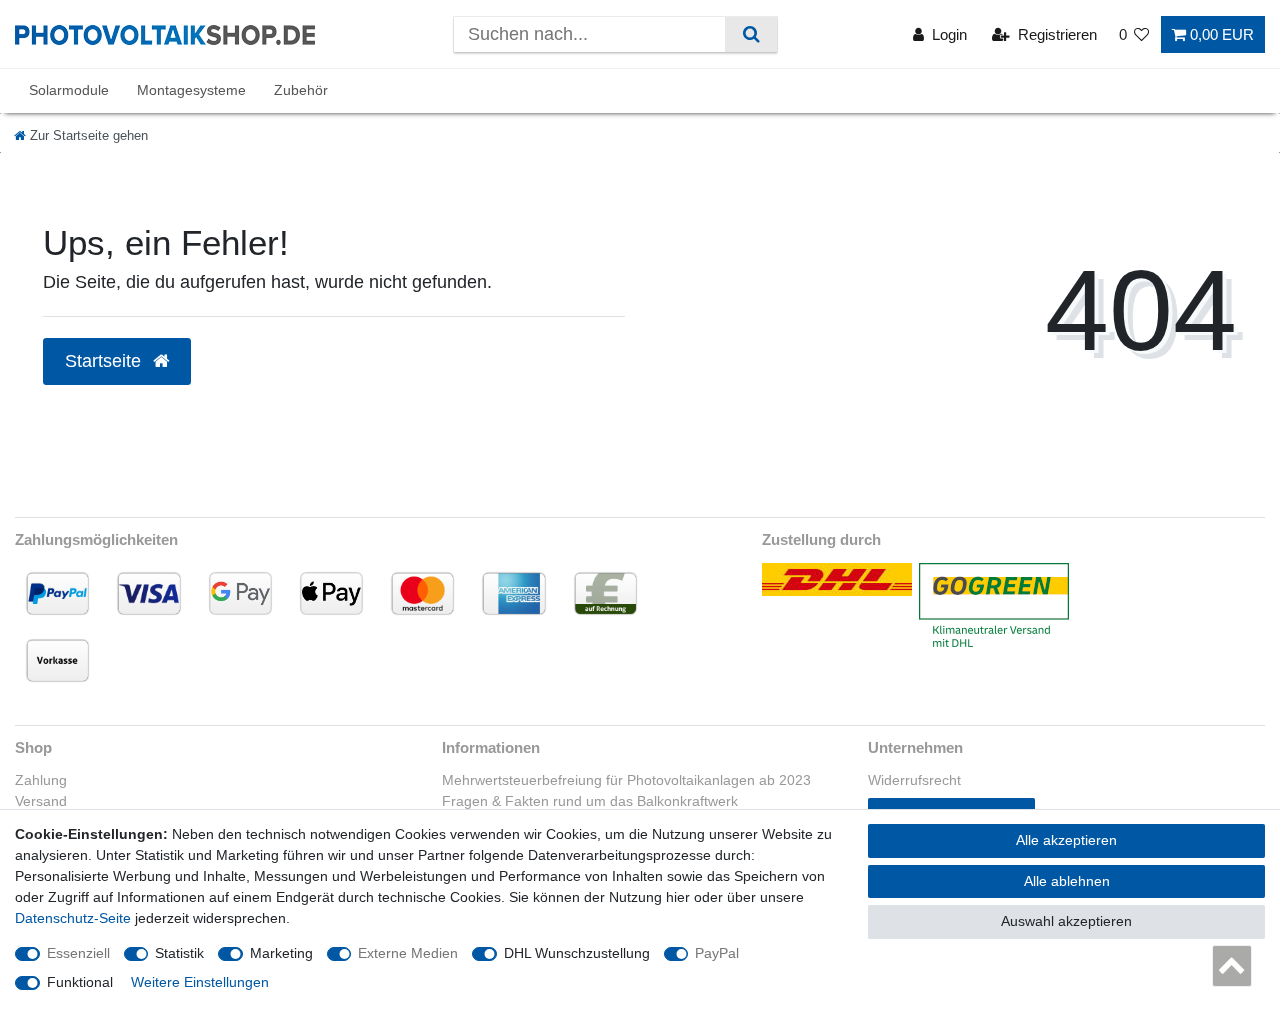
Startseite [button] (105, 361)
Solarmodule (69, 90)
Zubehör (301, 90)
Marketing (281, 953)
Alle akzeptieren (1066, 840)
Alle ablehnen (1067, 881)
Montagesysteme (191, 90)
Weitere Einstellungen (200, 982)
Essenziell (78, 953)
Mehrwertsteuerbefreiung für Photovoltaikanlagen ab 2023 (626, 780)
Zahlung (41, 780)
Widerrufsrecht (914, 780)
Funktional (80, 982)
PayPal (717, 953)
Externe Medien (408, 953)
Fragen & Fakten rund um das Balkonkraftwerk (590, 801)
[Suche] (750, 34)
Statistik (179, 953)
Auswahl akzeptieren (1066, 921)
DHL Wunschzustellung (577, 953)
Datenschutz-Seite (73, 918)
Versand (41, 801)
